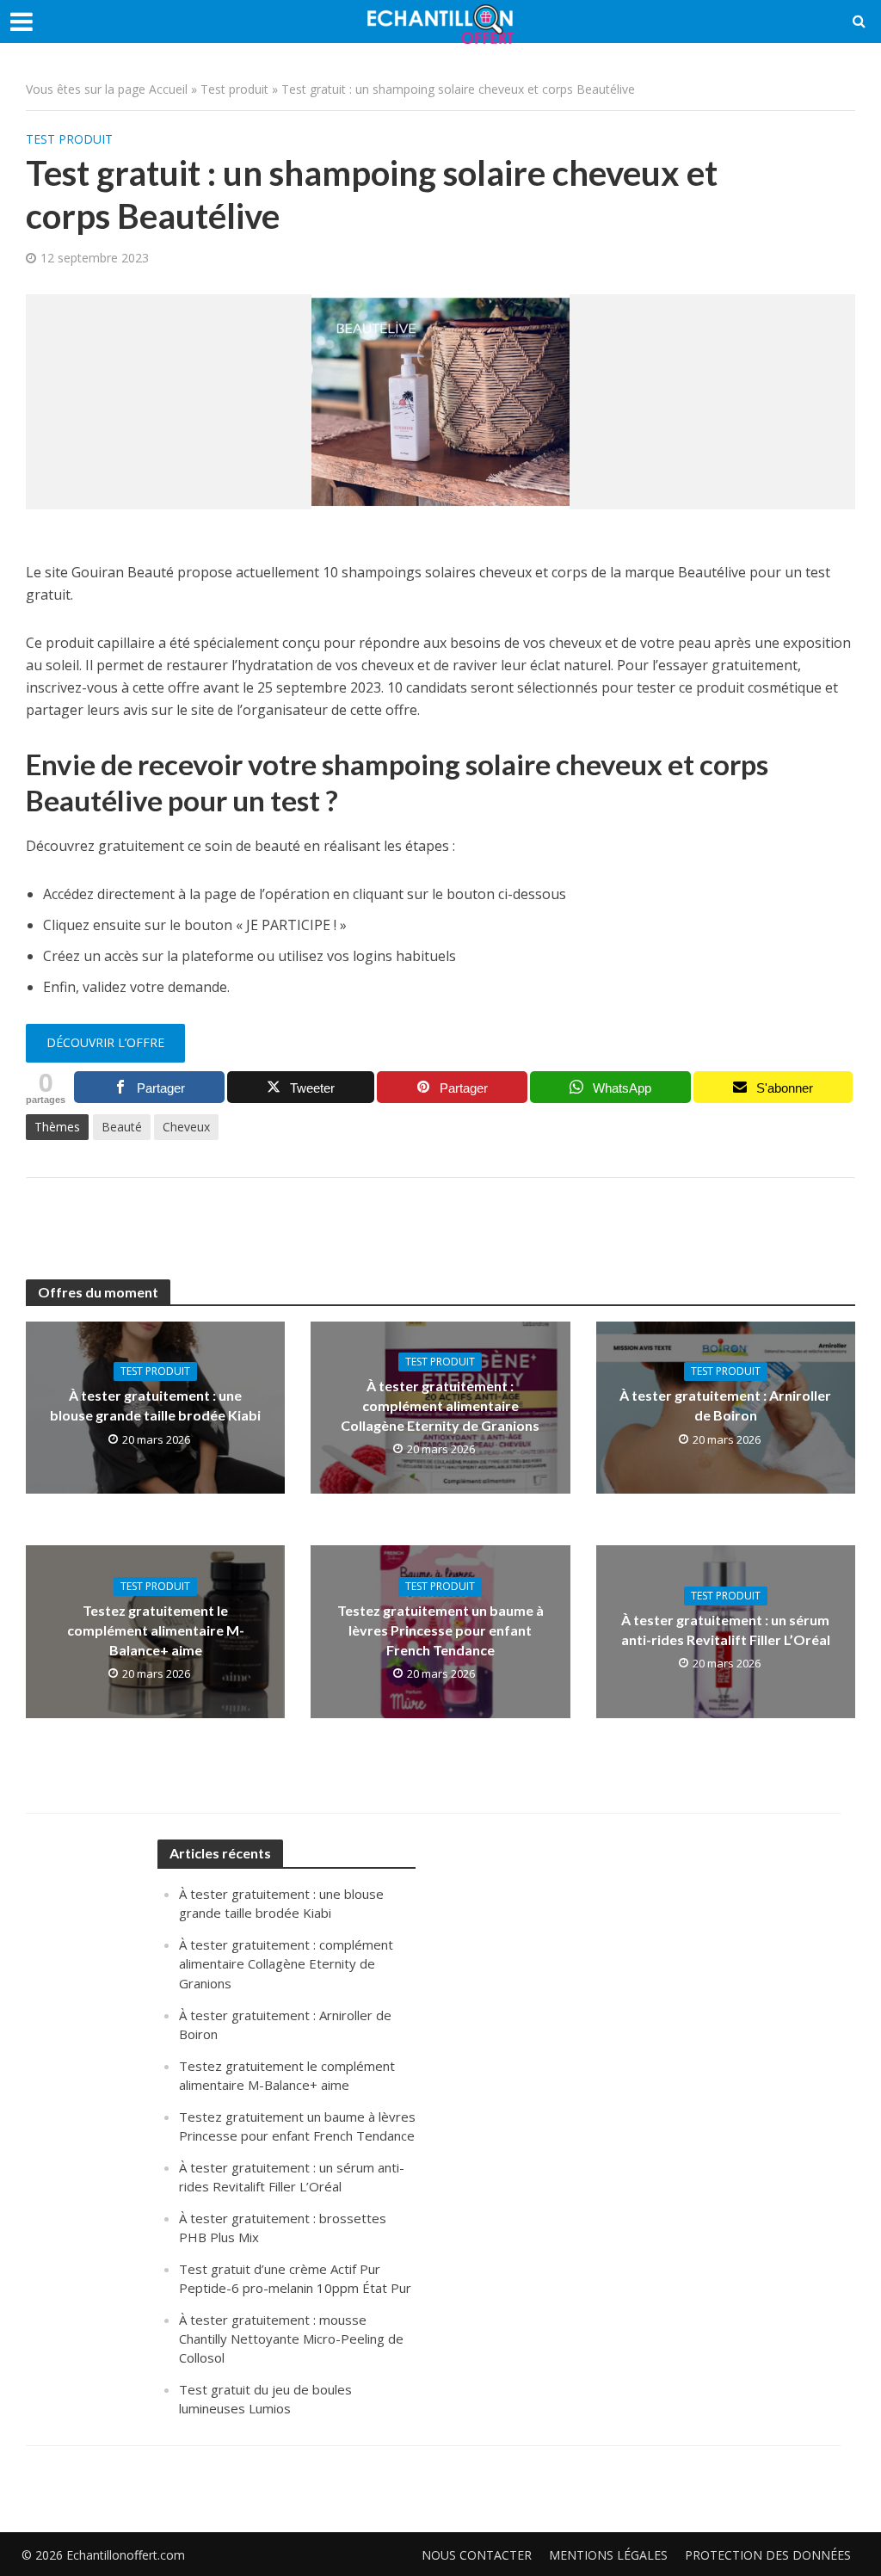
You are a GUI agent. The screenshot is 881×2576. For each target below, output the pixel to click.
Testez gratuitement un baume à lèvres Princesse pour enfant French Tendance (440, 1630)
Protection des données (768, 2555)
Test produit (234, 89)
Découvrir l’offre (105, 1042)
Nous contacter (477, 2555)
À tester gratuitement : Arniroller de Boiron (725, 1405)
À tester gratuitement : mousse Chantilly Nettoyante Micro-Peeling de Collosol (291, 2339)
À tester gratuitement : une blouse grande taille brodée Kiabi (155, 1405)
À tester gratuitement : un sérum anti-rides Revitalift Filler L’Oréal (726, 1630)
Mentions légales (608, 2555)
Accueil (168, 89)
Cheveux (186, 1127)
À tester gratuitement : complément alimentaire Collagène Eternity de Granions (440, 1405)
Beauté (122, 1127)
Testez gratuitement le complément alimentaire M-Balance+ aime (156, 1630)
